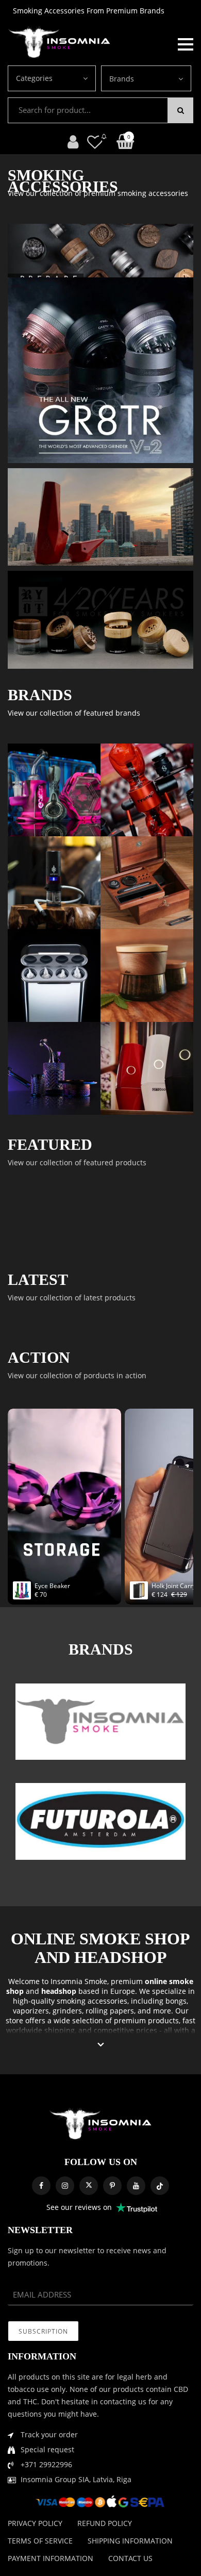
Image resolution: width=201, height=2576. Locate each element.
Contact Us (130, 2558)
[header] (95, 142)
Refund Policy (105, 2523)
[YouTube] (136, 2186)
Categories (34, 78)
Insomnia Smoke (79, 1981)
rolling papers (110, 2011)
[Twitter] (89, 2186)
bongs (176, 2001)
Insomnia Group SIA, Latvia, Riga (76, 2479)
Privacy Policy (35, 2523)
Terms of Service (40, 2541)
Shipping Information (130, 2541)
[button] (101, 2045)
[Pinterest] (112, 2186)
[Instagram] (65, 2186)
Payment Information (51, 2558)
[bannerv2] (54, 790)
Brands (122, 79)
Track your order (49, 2434)
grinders (67, 2011)
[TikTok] (160, 2186)
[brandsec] (100, 1722)
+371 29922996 (46, 2464)
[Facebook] (41, 2186)
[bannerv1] (100, 370)
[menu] (186, 43)
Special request (47, 2449)
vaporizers (31, 2011)
